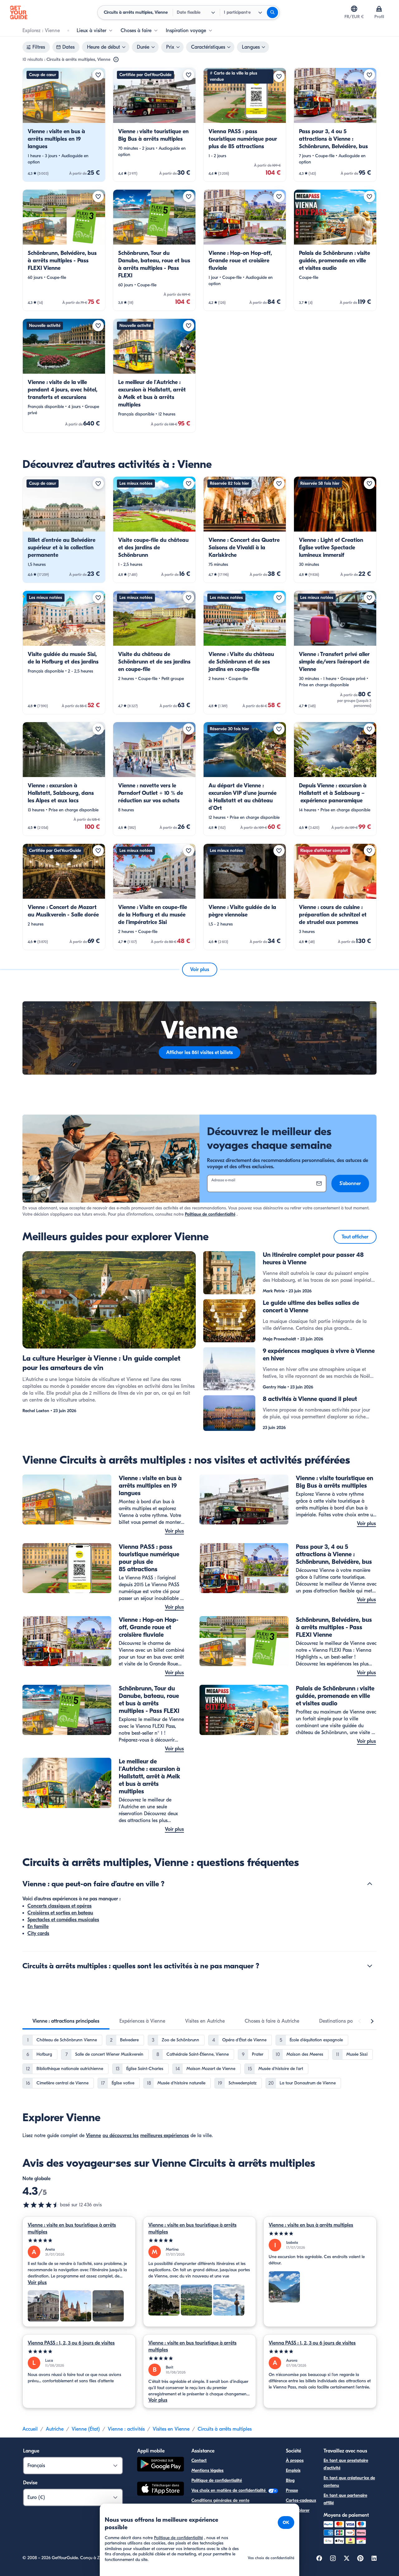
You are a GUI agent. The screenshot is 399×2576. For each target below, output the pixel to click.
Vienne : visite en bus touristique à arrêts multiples (72, 2228)
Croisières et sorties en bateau (60, 1913)
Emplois (293, 2470)
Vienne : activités (126, 2429)
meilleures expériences (165, 2136)
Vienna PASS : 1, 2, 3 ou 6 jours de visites (71, 2343)
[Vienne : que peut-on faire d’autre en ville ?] (370, 1884)
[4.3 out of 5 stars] (41, 2205)
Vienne (94, 2136)
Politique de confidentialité (210, 1214)
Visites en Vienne (171, 2429)
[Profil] (379, 9)
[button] (64, 125)
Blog (290, 2480)
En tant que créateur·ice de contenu (349, 2482)
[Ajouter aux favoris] (98, 75)
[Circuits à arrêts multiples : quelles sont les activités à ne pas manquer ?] (370, 1966)
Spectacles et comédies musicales (63, 1920)
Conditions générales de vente (220, 2500)
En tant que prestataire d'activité (346, 2464)
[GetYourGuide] (19, 12)
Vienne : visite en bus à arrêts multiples (311, 2225)
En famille (38, 1927)
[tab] (66, 2021)
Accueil (30, 2429)
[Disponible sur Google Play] (161, 2465)
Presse (292, 2490)
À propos (295, 2460)
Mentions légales (207, 2470)
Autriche (55, 2429)
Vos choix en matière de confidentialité (229, 2490)
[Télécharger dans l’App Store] (161, 2490)
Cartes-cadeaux (301, 2500)
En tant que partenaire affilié (345, 2499)
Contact (199, 2460)
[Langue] (354, 9)
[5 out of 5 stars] (79, 2241)
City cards (38, 1933)
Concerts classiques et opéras (60, 1906)
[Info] (116, 60)
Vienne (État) (86, 2429)
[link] (64, 125)
